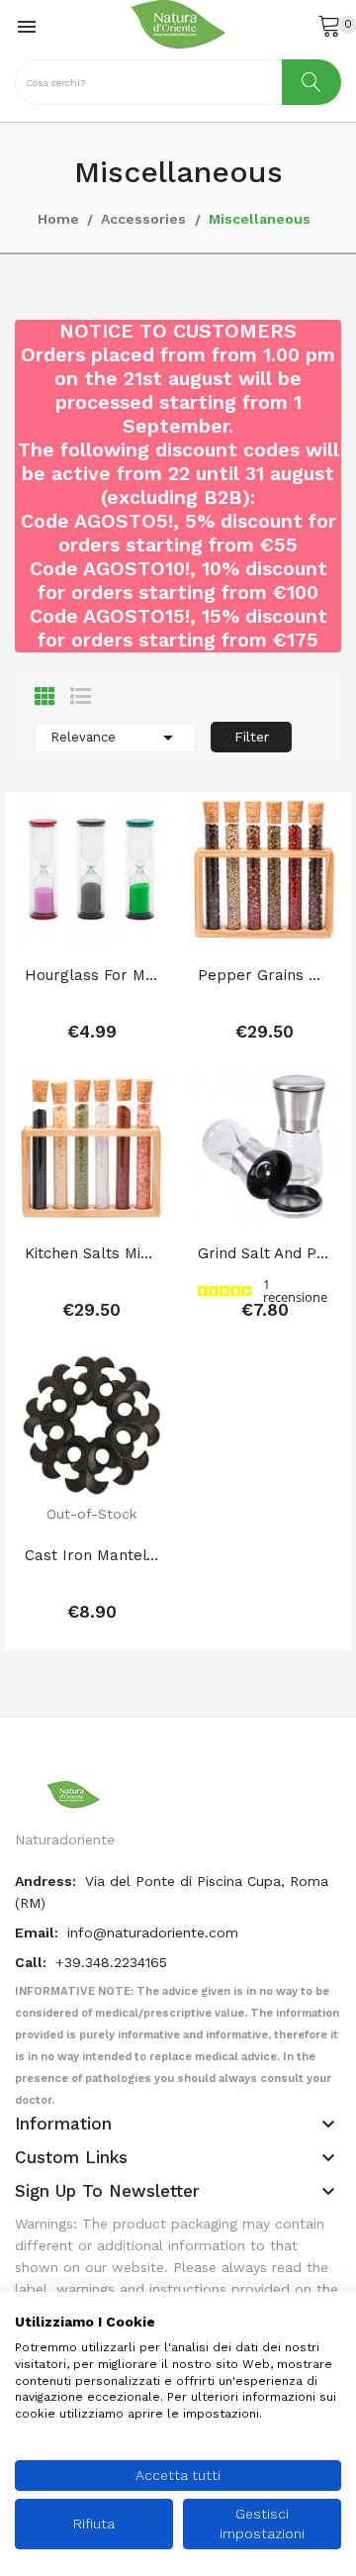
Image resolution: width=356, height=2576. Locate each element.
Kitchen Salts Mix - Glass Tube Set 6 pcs (91, 1253)
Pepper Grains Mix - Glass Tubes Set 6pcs (265, 975)
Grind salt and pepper (265, 1253)
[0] (329, 25)
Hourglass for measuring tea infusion (91, 975)
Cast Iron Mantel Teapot (91, 1555)
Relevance (115, 738)
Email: (39, 1932)
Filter (252, 737)
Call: (33, 1962)
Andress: (47, 1881)
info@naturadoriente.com (153, 1932)
